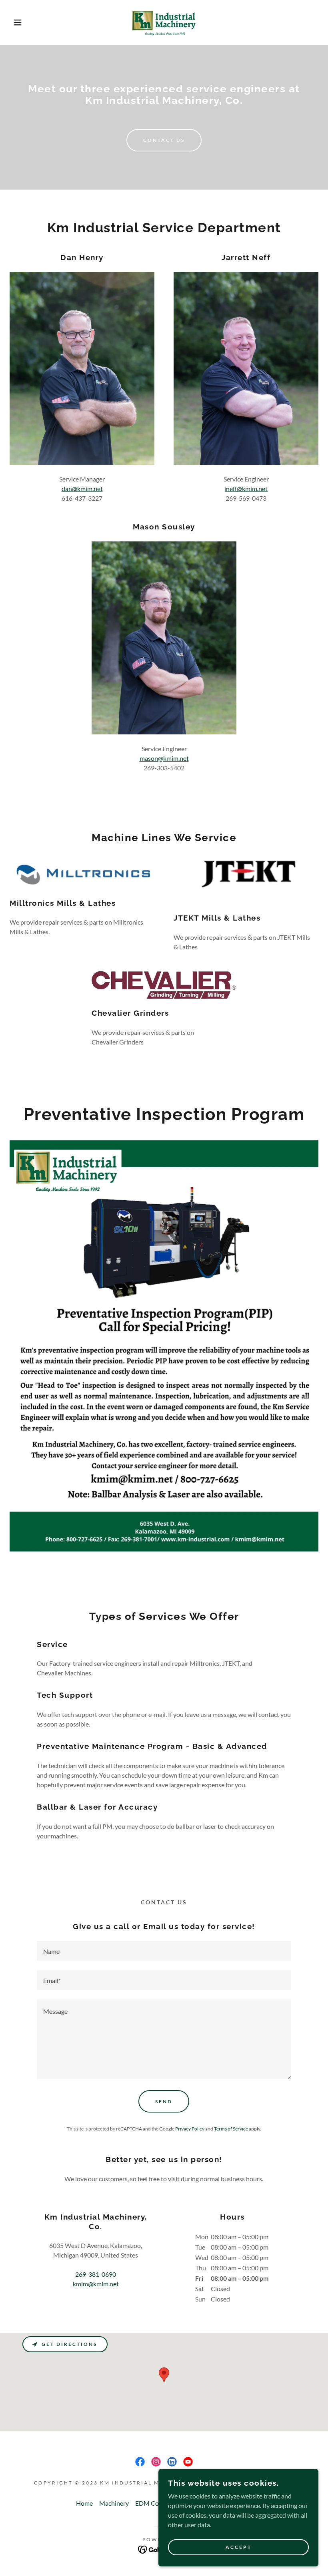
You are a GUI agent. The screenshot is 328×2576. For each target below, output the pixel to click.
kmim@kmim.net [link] (96, 2284)
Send (164, 2102)
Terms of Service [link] (231, 2129)
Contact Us (164, 140)
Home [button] (84, 2503)
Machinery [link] (114, 2503)
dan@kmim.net (82, 488)
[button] (16, 22)
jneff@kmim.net (246, 488)
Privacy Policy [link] (190, 2129)
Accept (239, 2547)
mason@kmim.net (164, 758)
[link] (164, 22)
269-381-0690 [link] (96, 2274)
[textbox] (164, 1951)
